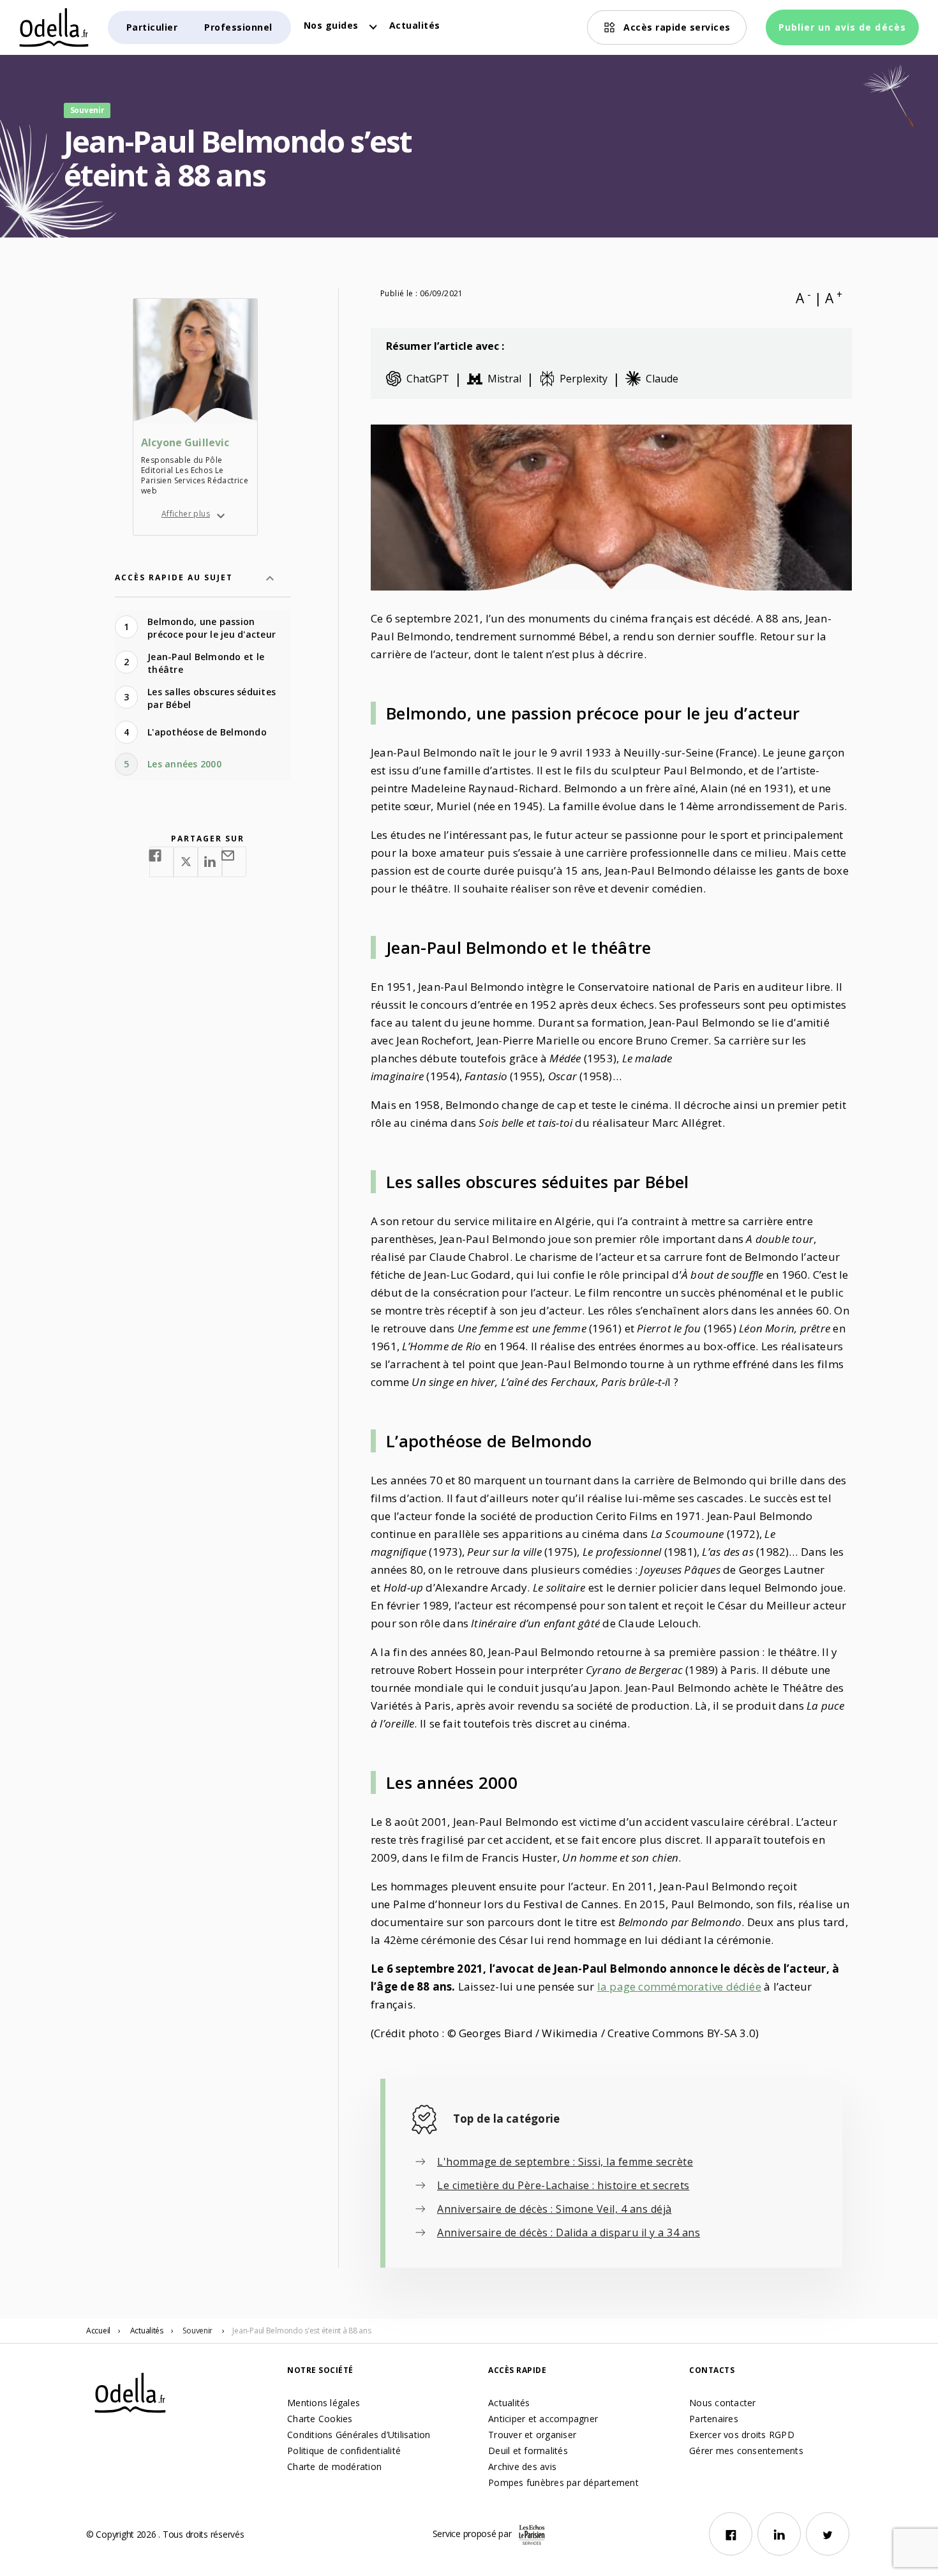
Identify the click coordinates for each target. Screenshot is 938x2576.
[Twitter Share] (186, 862)
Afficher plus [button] (186, 514)
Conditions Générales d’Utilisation (359, 2435)
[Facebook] (731, 2534)
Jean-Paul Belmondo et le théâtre (206, 663)
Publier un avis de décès (842, 27)
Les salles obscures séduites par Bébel (212, 698)
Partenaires (714, 2419)
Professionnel (238, 27)
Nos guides (331, 25)
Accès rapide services (677, 27)
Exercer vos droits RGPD (742, 2435)
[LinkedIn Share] (210, 862)
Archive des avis (522, 2467)
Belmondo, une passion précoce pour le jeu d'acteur (212, 628)
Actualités (415, 25)
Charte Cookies (320, 2419)
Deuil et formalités (528, 2451)
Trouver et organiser (532, 2435)
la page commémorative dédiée (679, 1986)
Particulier (152, 27)
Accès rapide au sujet (174, 577)
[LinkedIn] (779, 2534)
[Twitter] (828, 2534)
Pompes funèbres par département (563, 2482)
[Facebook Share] (161, 862)
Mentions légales (324, 2403)
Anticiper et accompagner (543, 2419)
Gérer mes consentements (746, 2451)
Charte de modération (334, 2467)
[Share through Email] (234, 862)
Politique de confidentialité (344, 2451)
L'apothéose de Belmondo (207, 732)
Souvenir (197, 2331)
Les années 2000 (184, 764)
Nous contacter (723, 2403)
